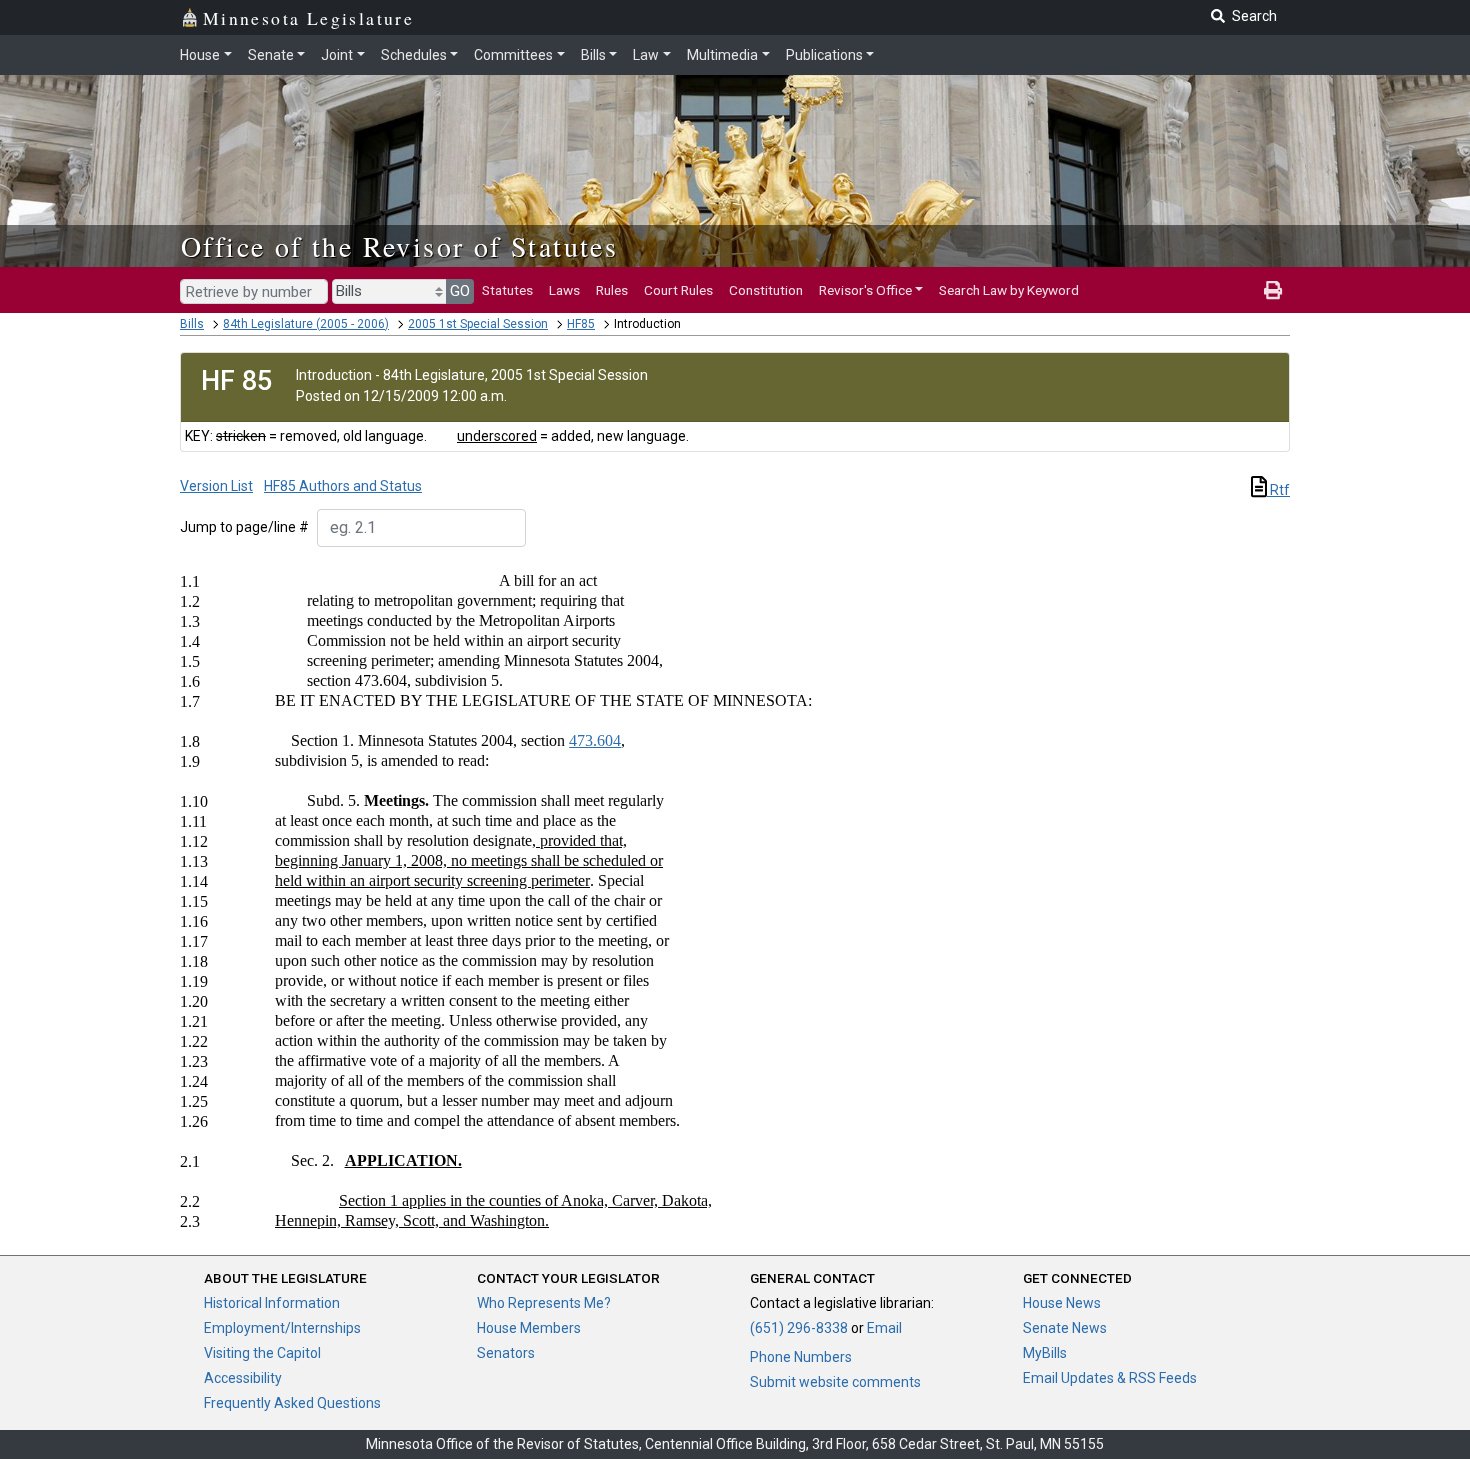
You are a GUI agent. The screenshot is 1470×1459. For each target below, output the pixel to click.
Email (884, 1328)
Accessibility (243, 1378)
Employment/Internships (282, 1328)
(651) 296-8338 (799, 1328)
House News (1062, 1303)
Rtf (1278, 490)
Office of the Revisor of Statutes (399, 246)
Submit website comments (835, 1382)
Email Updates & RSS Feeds (1110, 1378)
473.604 (595, 740)
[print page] (1273, 290)
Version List (216, 486)
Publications (824, 55)
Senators (506, 1353)
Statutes (507, 290)
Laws (564, 290)
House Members (529, 1328)
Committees (513, 55)
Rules (612, 290)
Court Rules (678, 290)
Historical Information (272, 1303)
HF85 (581, 324)
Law (646, 55)
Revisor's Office (865, 290)
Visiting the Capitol (262, 1353)
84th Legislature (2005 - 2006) (306, 324)
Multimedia (722, 55)
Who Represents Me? (544, 1303)
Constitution (766, 290)
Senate (271, 55)
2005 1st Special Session (478, 324)
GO (460, 291)
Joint (337, 55)
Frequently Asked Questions (292, 1403)
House (200, 55)
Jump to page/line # (244, 527)
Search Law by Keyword (1009, 290)
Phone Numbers (801, 1357)
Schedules (414, 55)
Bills (593, 55)
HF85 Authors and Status (343, 486)
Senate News (1065, 1328)
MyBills (1045, 1353)
